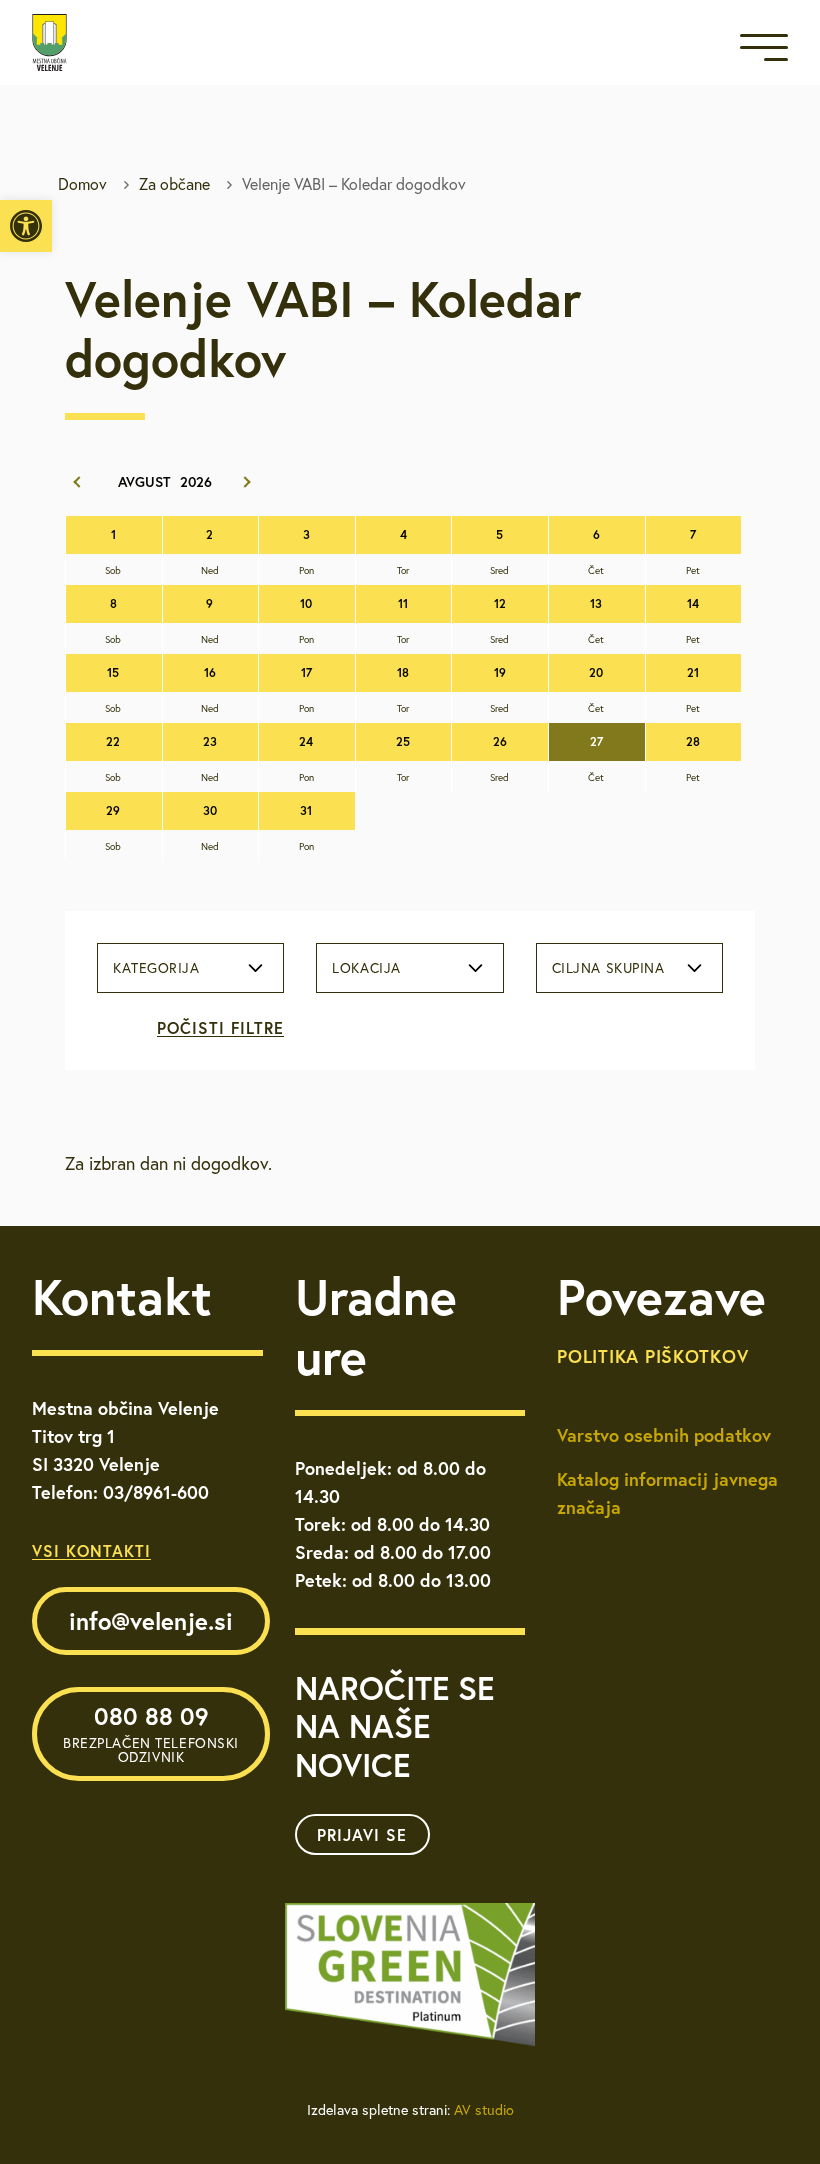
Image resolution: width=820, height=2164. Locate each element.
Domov (82, 184)
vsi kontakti (91, 1550)
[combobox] (190, 968)
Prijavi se (362, 1834)
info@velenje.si (151, 1621)
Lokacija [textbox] (366, 968)
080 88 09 (151, 1733)
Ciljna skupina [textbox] (608, 968)
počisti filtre (220, 1027)
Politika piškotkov (652, 1356)
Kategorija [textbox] (156, 968)
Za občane (174, 184)
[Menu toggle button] (764, 51)
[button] (26, 226)
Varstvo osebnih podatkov (664, 1435)
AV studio (484, 2110)
